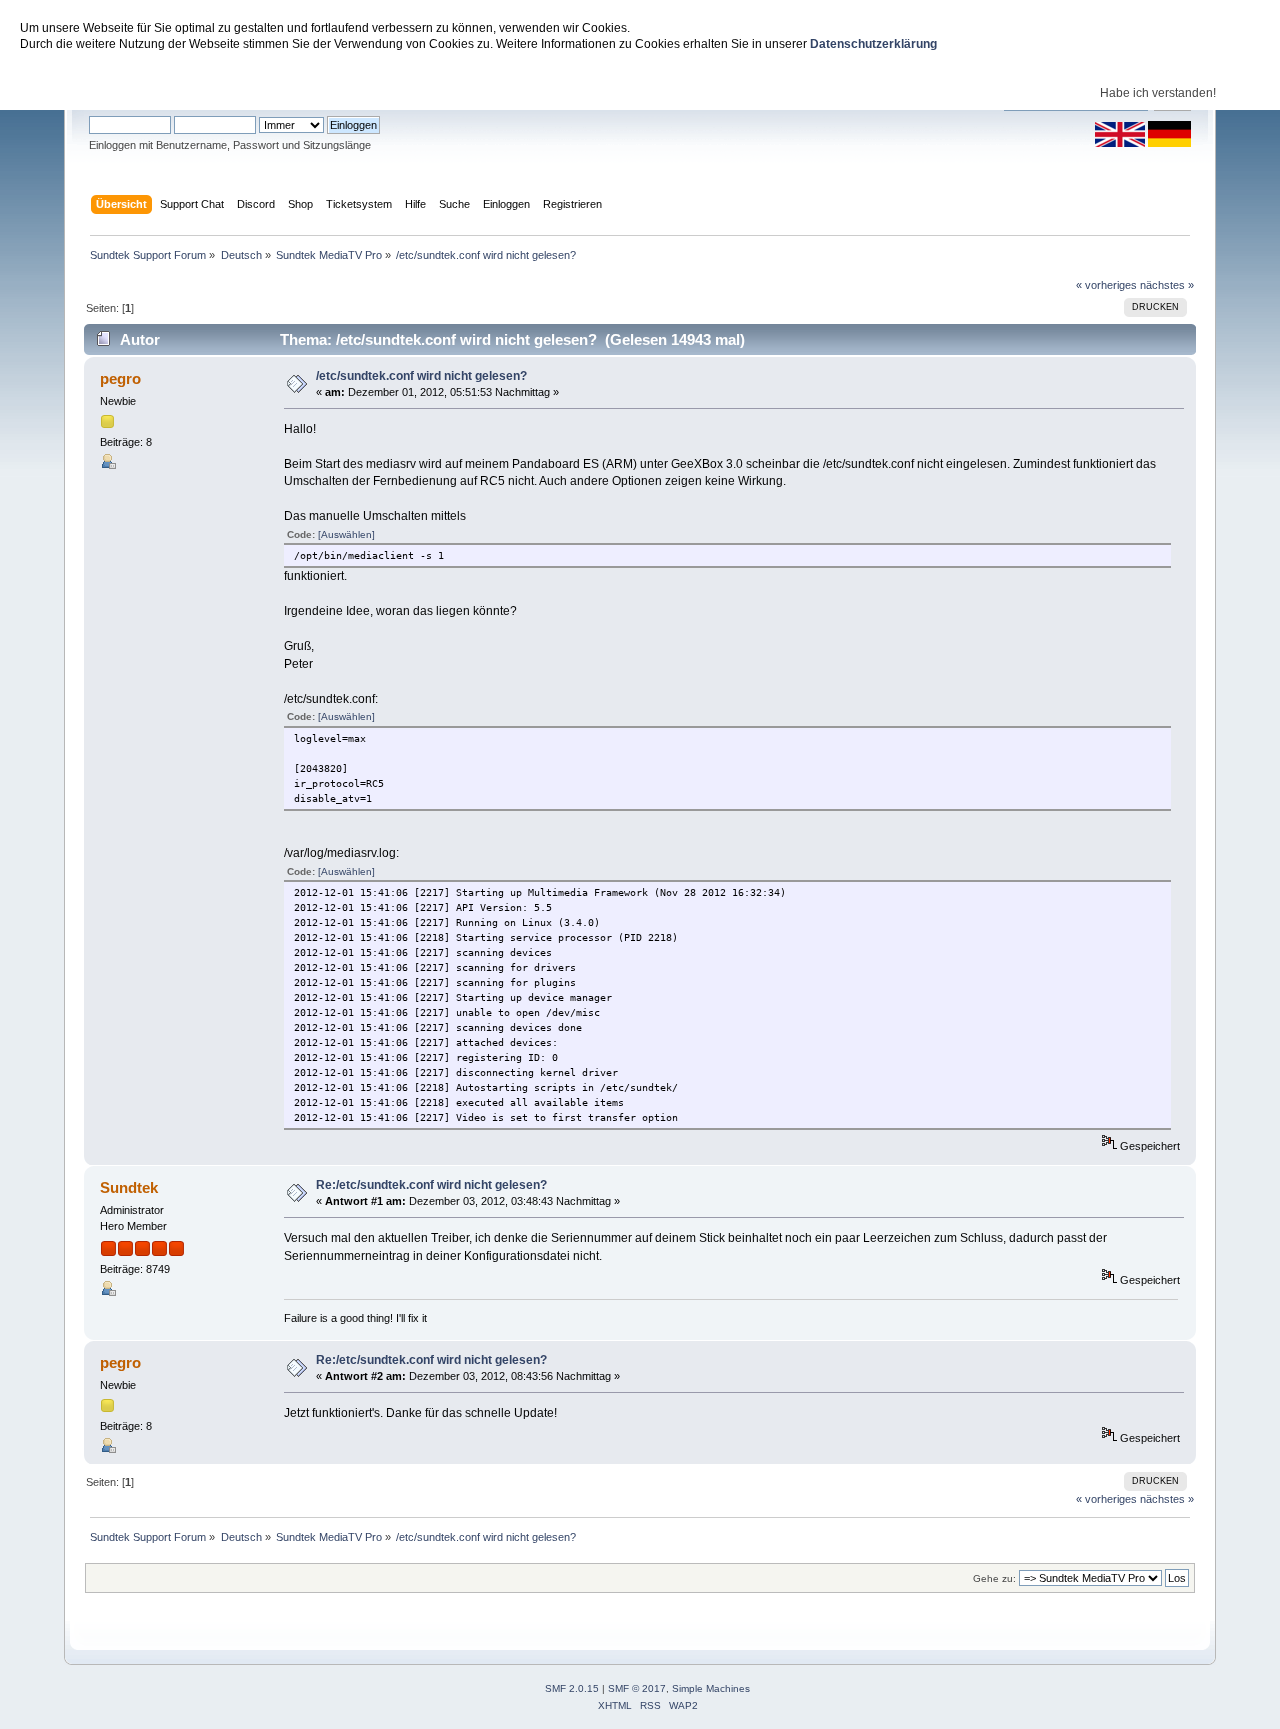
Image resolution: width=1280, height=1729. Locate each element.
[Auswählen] (346, 534)
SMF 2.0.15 (572, 1688)
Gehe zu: (994, 1578)
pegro (120, 378)
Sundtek (129, 1187)
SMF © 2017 (637, 1688)
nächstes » (1167, 285)
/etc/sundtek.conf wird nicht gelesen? (421, 376)
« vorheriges (1106, 285)
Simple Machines (711, 1688)
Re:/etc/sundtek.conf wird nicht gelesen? (431, 1185)
